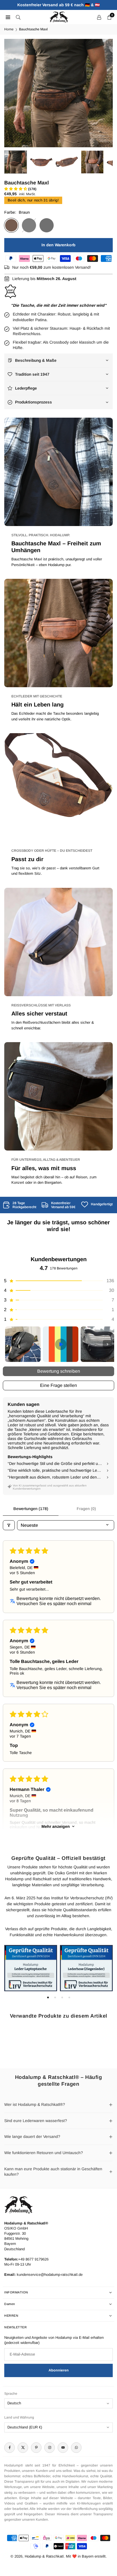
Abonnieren (59, 2370)
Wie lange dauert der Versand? (32, 2136)
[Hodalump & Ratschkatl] (59, 17)
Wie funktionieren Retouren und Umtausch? (44, 2153)
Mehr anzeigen (56, 1826)
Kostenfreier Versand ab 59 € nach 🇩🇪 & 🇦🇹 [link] (58, 5)
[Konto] (99, 17)
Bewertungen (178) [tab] (31, 1509)
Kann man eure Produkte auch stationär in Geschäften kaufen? (53, 2172)
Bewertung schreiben (59, 1371)
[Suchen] (18, 17)
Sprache (11, 2394)
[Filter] (9, 1525)
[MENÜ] (8, 17)
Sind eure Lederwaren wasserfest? (36, 2121)
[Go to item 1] (23, 1344)
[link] (20, 1205)
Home (9, 29)
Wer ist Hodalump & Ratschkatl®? (35, 2104)
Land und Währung (19, 2417)
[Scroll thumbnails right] (107, 1344)
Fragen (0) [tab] (86, 1509)
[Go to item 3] (98, 1344)
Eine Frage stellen (58, 1385)
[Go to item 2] (61, 1344)
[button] (103, 93)
